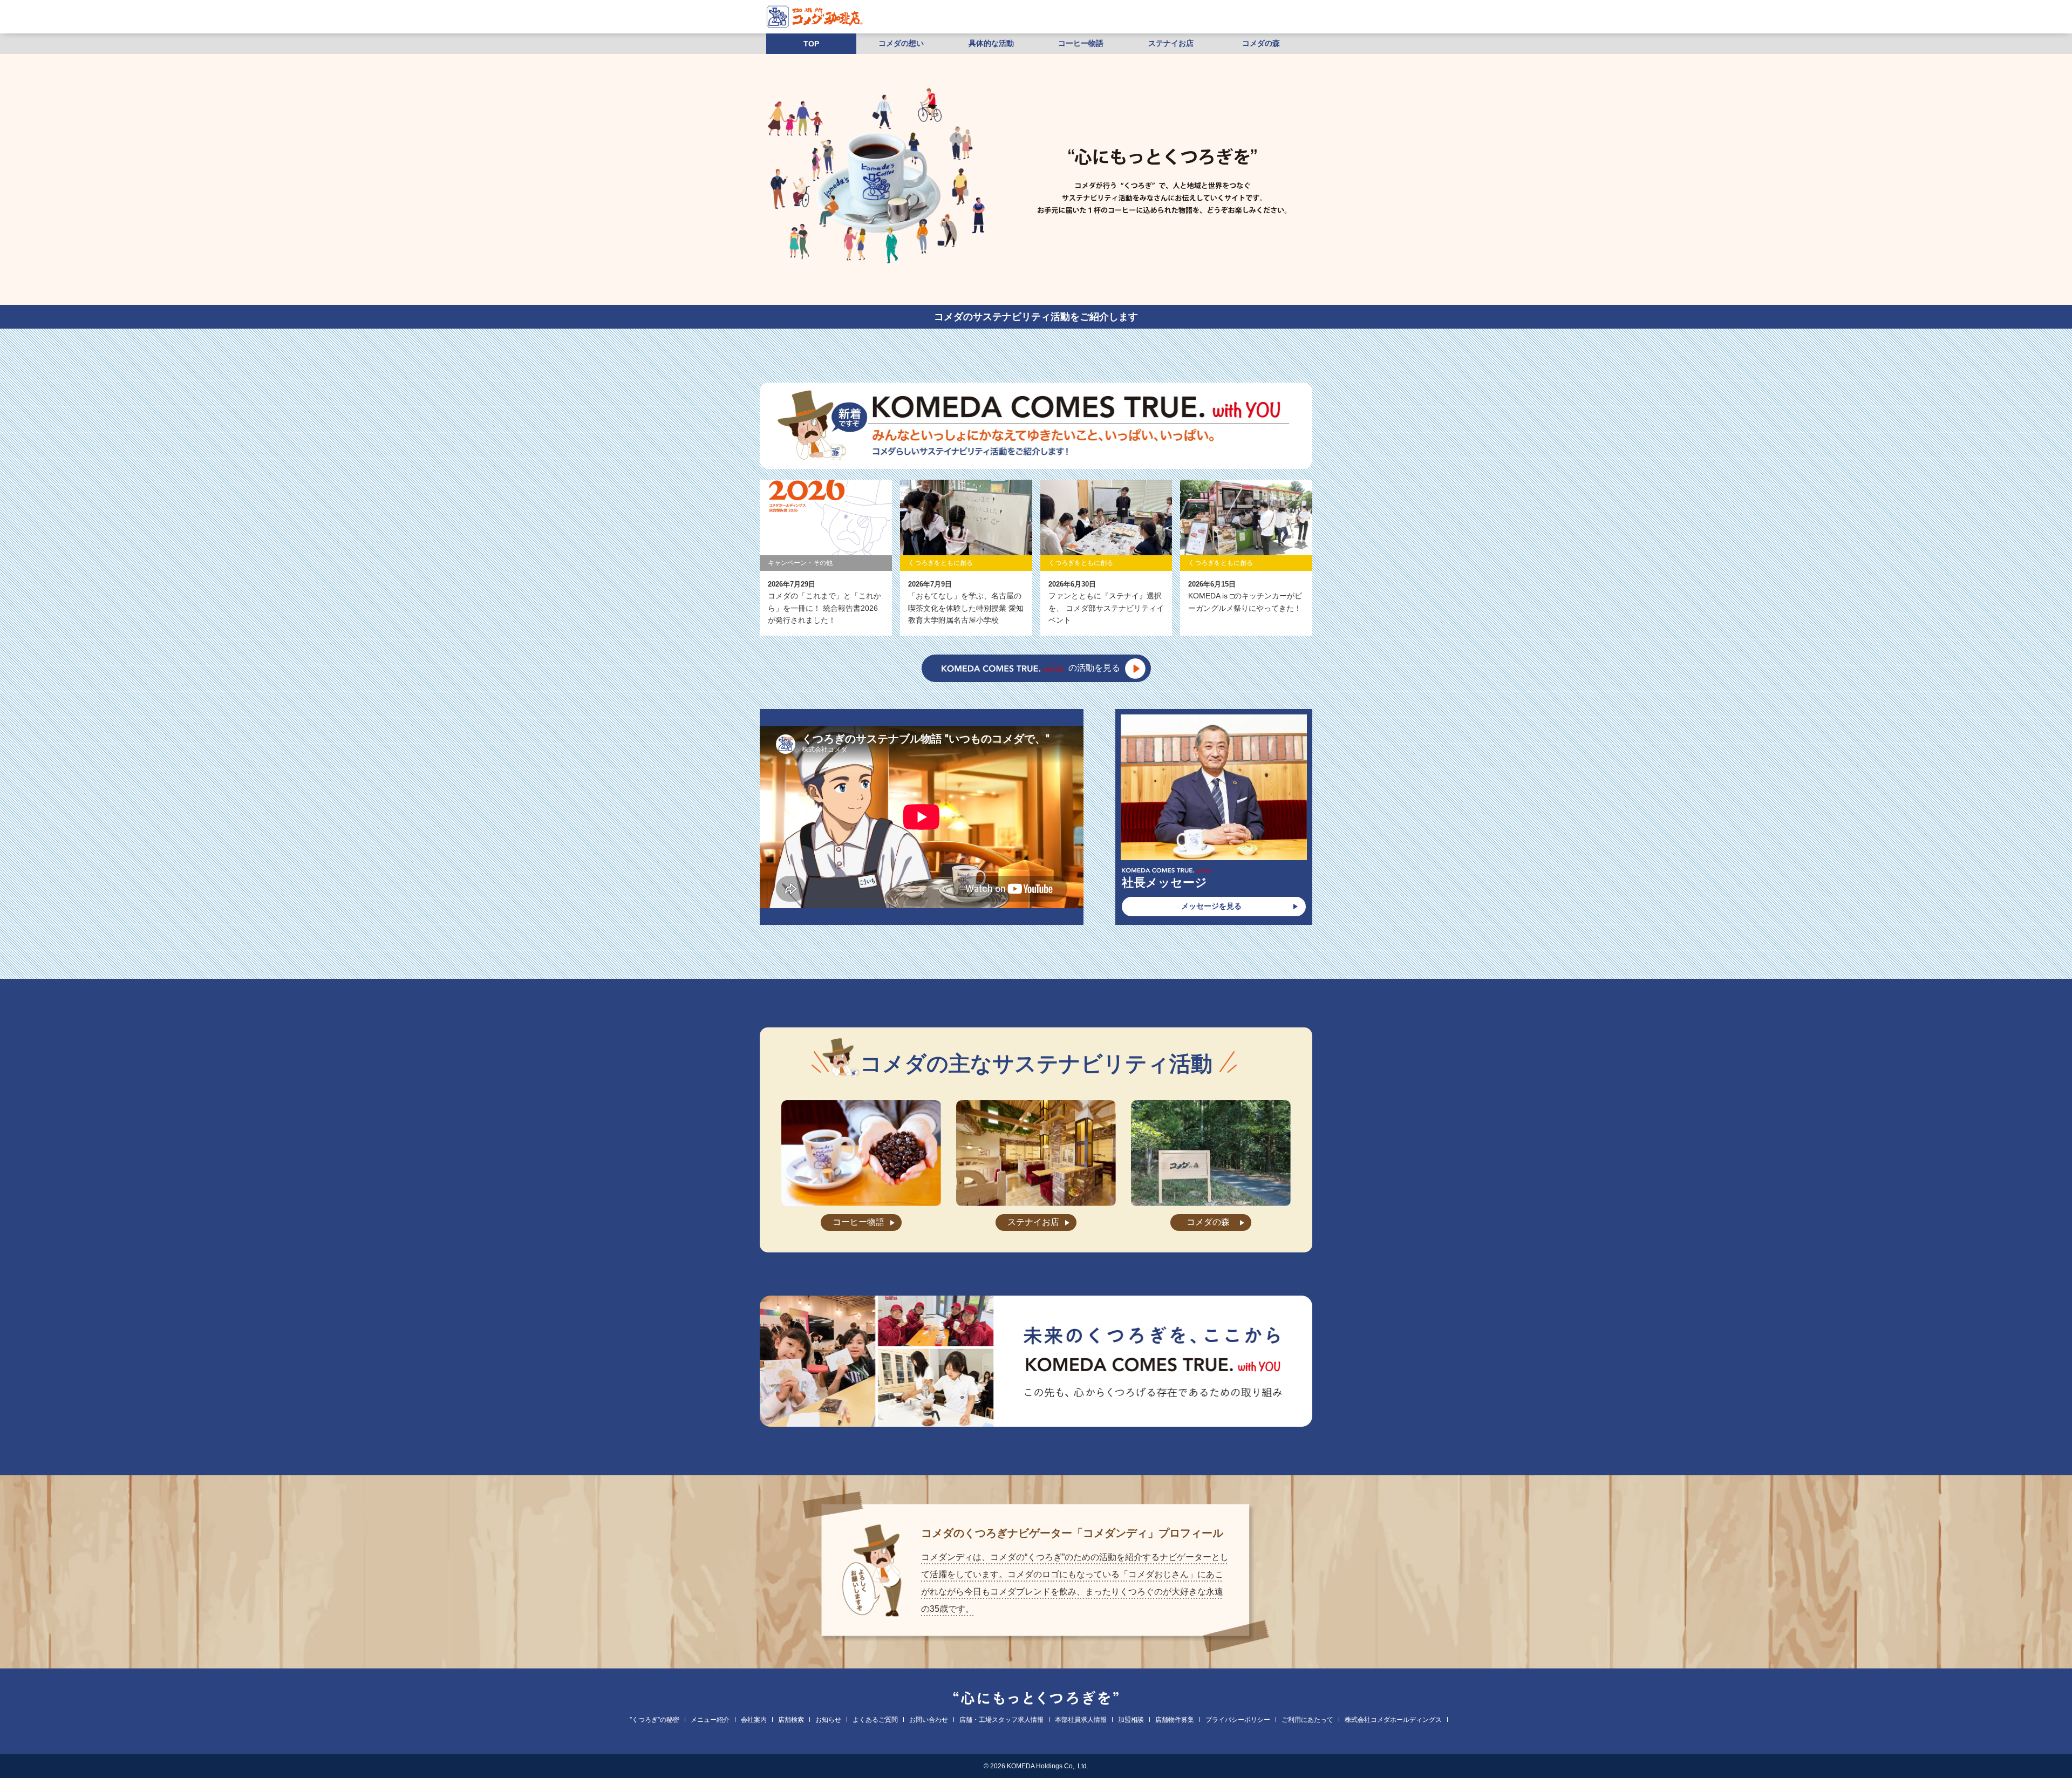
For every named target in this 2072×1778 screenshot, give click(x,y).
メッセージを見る (1211, 906)
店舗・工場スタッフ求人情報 (1001, 1720)
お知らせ (828, 1720)
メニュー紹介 (710, 1720)
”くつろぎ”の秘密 (655, 1720)
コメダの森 (1261, 43)
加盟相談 (1131, 1720)
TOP (811, 44)
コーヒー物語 (1081, 43)
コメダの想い (901, 43)
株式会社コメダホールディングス (1393, 1720)
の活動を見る (1094, 668)
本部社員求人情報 (1081, 1720)
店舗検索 (791, 1720)
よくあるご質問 (875, 1720)
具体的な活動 (991, 43)
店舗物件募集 (1175, 1720)
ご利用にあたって (1307, 1720)
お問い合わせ (929, 1720)
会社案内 (754, 1720)
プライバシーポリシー (1238, 1720)
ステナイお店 (1171, 43)
